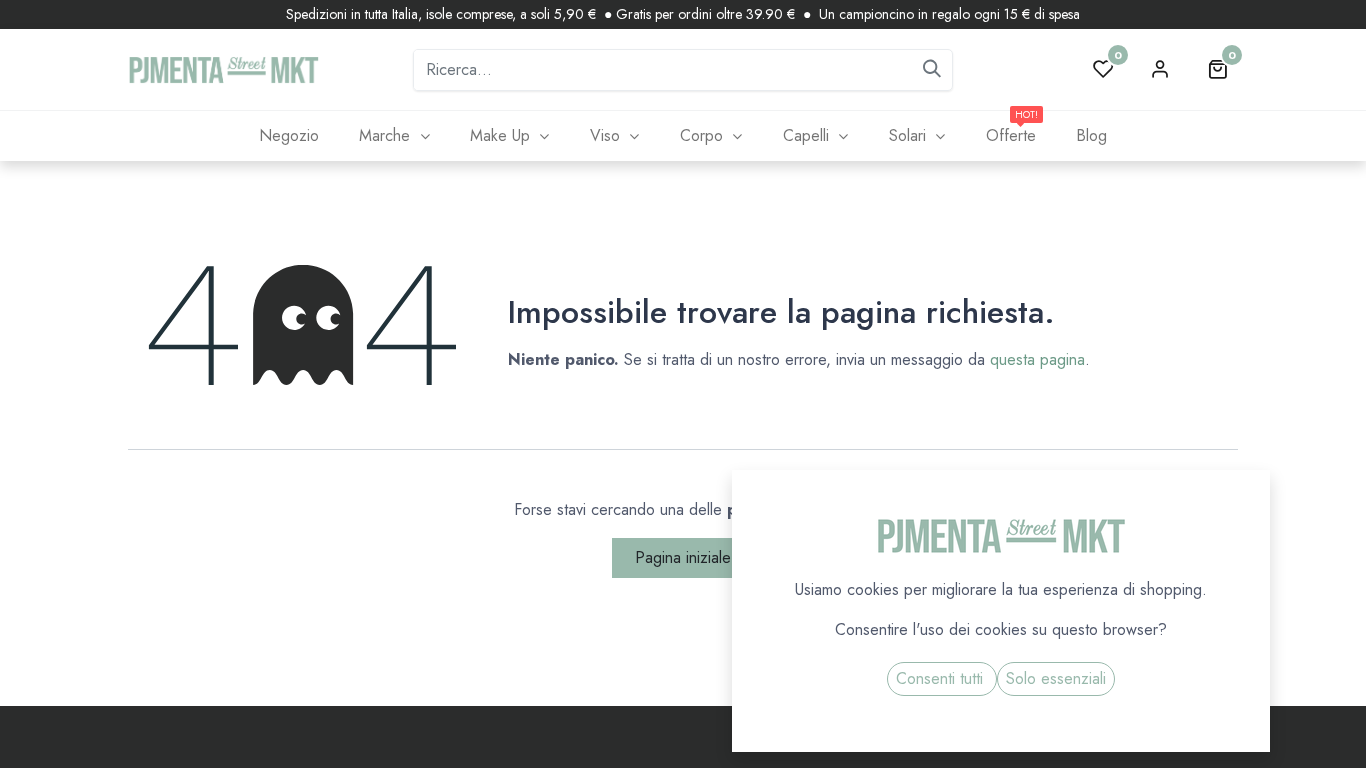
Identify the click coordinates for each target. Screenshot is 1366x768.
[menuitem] (288, 136)
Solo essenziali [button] (1056, 678)
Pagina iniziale (683, 557)
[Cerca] (932, 70)
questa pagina (1037, 359)
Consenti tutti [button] (942, 678)
